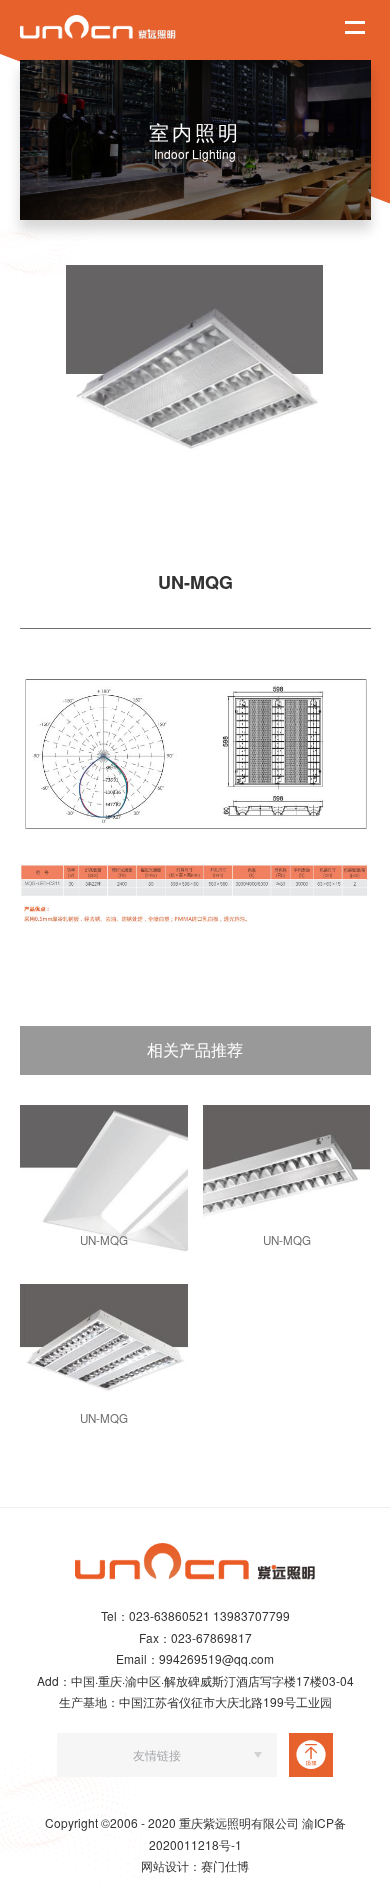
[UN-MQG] (104, 1179)
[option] (194, 393)
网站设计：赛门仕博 (195, 1865)
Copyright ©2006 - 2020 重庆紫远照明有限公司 (173, 1822)
